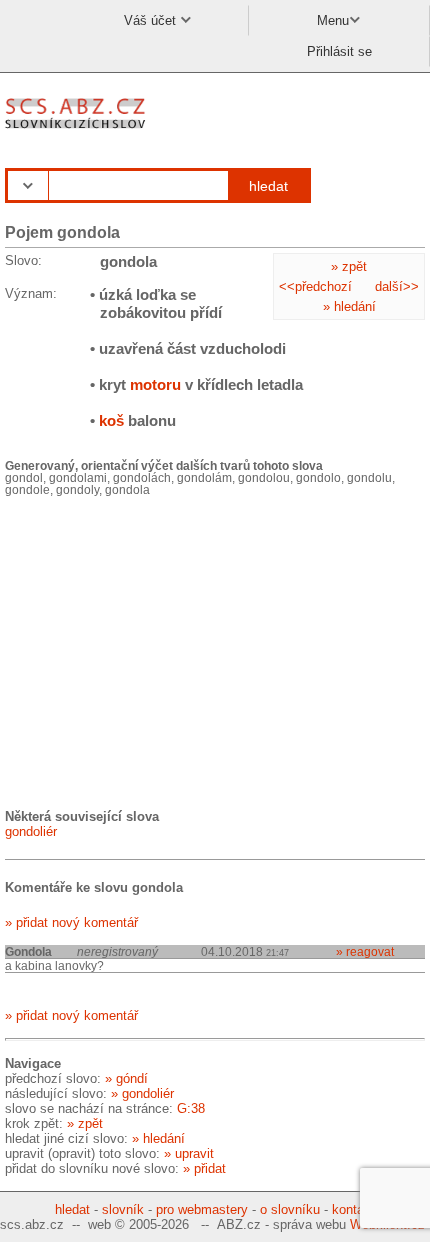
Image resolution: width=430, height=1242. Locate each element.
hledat (268, 186)
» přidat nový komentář (71, 922)
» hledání (349, 306)
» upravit (189, 1153)
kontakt (353, 1209)
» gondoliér (142, 1093)
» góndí (126, 1078)
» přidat (204, 1168)
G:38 (191, 1108)
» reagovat (365, 951)
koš (111, 420)
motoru (155, 384)
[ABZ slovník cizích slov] (77, 129)
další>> (397, 286)
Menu (333, 20)
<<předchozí (315, 286)
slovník (123, 1209)
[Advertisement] (155, 651)
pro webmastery (202, 1209)
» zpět (349, 266)
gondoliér (31, 831)
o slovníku (290, 1209)
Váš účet (152, 20)
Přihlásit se (339, 51)
